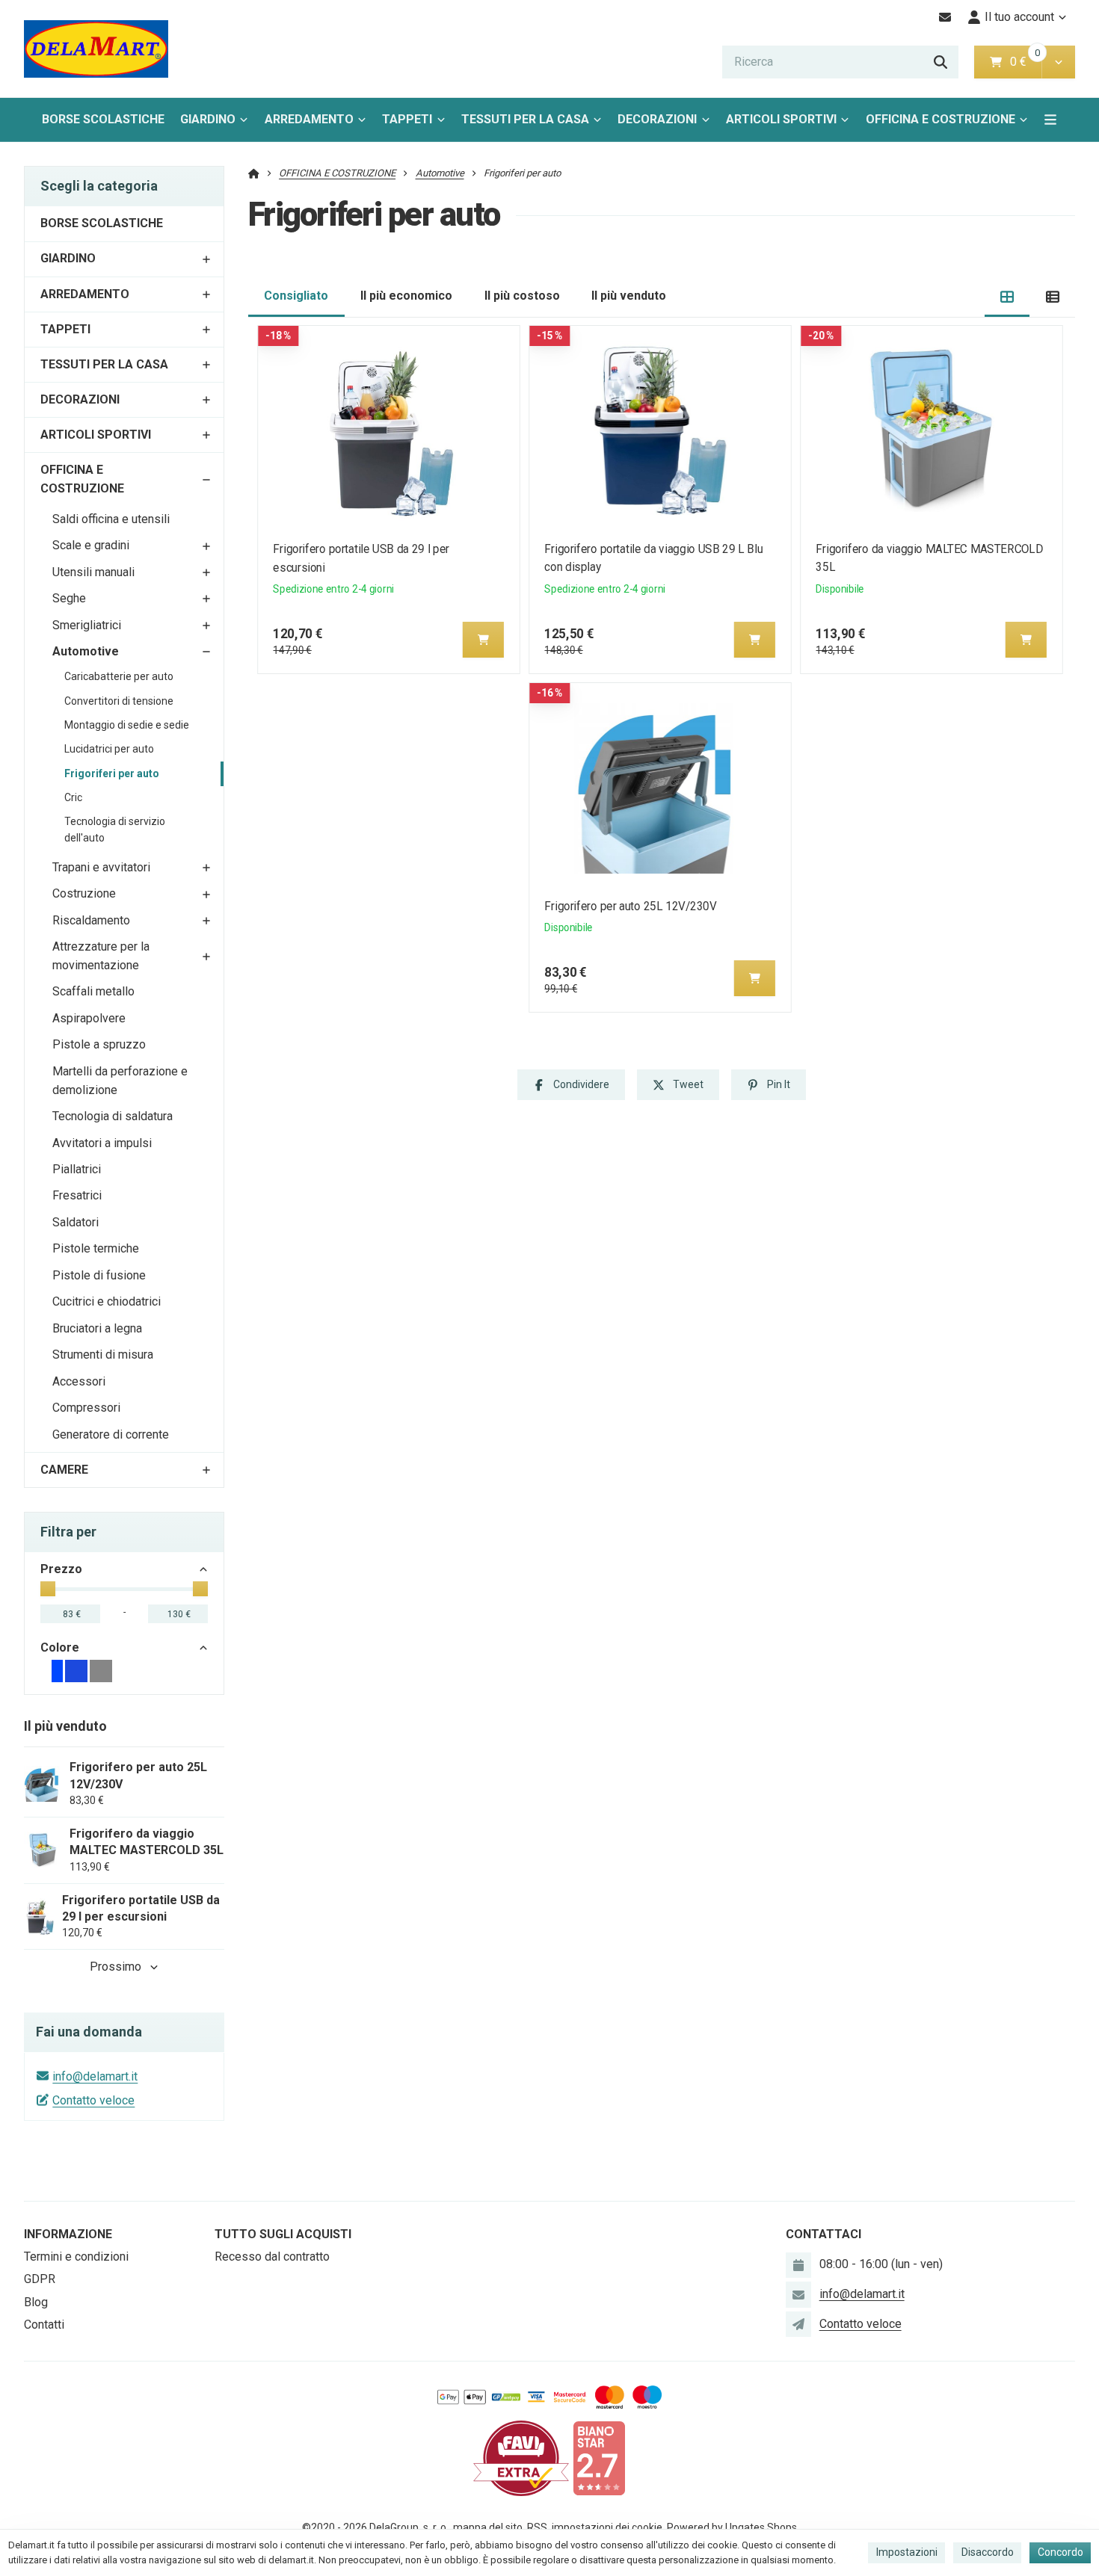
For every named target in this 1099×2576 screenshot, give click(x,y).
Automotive (86, 651)
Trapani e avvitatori (101, 867)
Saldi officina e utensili (111, 519)
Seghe (69, 598)
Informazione (68, 2234)
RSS (537, 2527)
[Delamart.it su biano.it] (599, 2458)
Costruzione (84, 893)
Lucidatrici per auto (109, 749)
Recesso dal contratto (272, 2257)
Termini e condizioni (76, 2257)
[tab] (1007, 296)
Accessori (79, 1381)
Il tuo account (1019, 17)
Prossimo (116, 1967)
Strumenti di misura (103, 1355)
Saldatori (76, 1222)
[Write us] (798, 2324)
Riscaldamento (91, 920)
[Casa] (96, 49)
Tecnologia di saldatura (113, 1116)
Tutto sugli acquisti (283, 2234)
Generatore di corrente (111, 1434)
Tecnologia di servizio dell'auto (115, 830)
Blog (36, 2302)
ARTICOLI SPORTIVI (781, 119)
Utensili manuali (93, 572)
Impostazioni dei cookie (607, 2527)
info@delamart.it (95, 2076)
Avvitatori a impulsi (102, 1143)
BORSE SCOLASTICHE (103, 119)
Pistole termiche (96, 1248)
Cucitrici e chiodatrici (107, 1301)
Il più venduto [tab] (629, 296)
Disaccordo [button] (988, 2552)
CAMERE (64, 1470)
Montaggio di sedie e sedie (127, 725)
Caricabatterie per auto (119, 676)
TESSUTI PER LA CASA (525, 119)
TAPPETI (407, 119)
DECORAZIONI (657, 119)
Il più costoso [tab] (522, 296)
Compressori (86, 1408)
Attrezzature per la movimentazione (101, 956)
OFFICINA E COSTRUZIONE (941, 119)
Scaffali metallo (93, 991)
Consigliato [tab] (296, 296)
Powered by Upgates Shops (732, 2527)
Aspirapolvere (89, 1018)
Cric (73, 797)
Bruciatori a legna (97, 1328)
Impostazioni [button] (907, 2552)
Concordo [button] (1060, 2552)
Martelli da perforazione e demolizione (120, 1081)
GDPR (40, 2279)
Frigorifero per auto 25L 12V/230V (630, 906)
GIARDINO (208, 119)
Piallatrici (77, 1169)
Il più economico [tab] (406, 296)
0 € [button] (1024, 62)
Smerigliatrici (87, 625)
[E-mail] (945, 17)
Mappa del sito (488, 2527)
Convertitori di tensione (119, 701)
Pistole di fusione (99, 1275)
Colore (60, 1647)
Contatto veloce (93, 2100)
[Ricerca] (941, 62)
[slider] (48, 1589)
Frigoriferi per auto (112, 773)
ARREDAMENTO (309, 119)
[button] (1058, 62)
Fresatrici (77, 1195)
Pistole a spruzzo (99, 1044)
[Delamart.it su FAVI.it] (521, 2458)
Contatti (44, 2325)
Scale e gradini (91, 545)
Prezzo (61, 1569)
